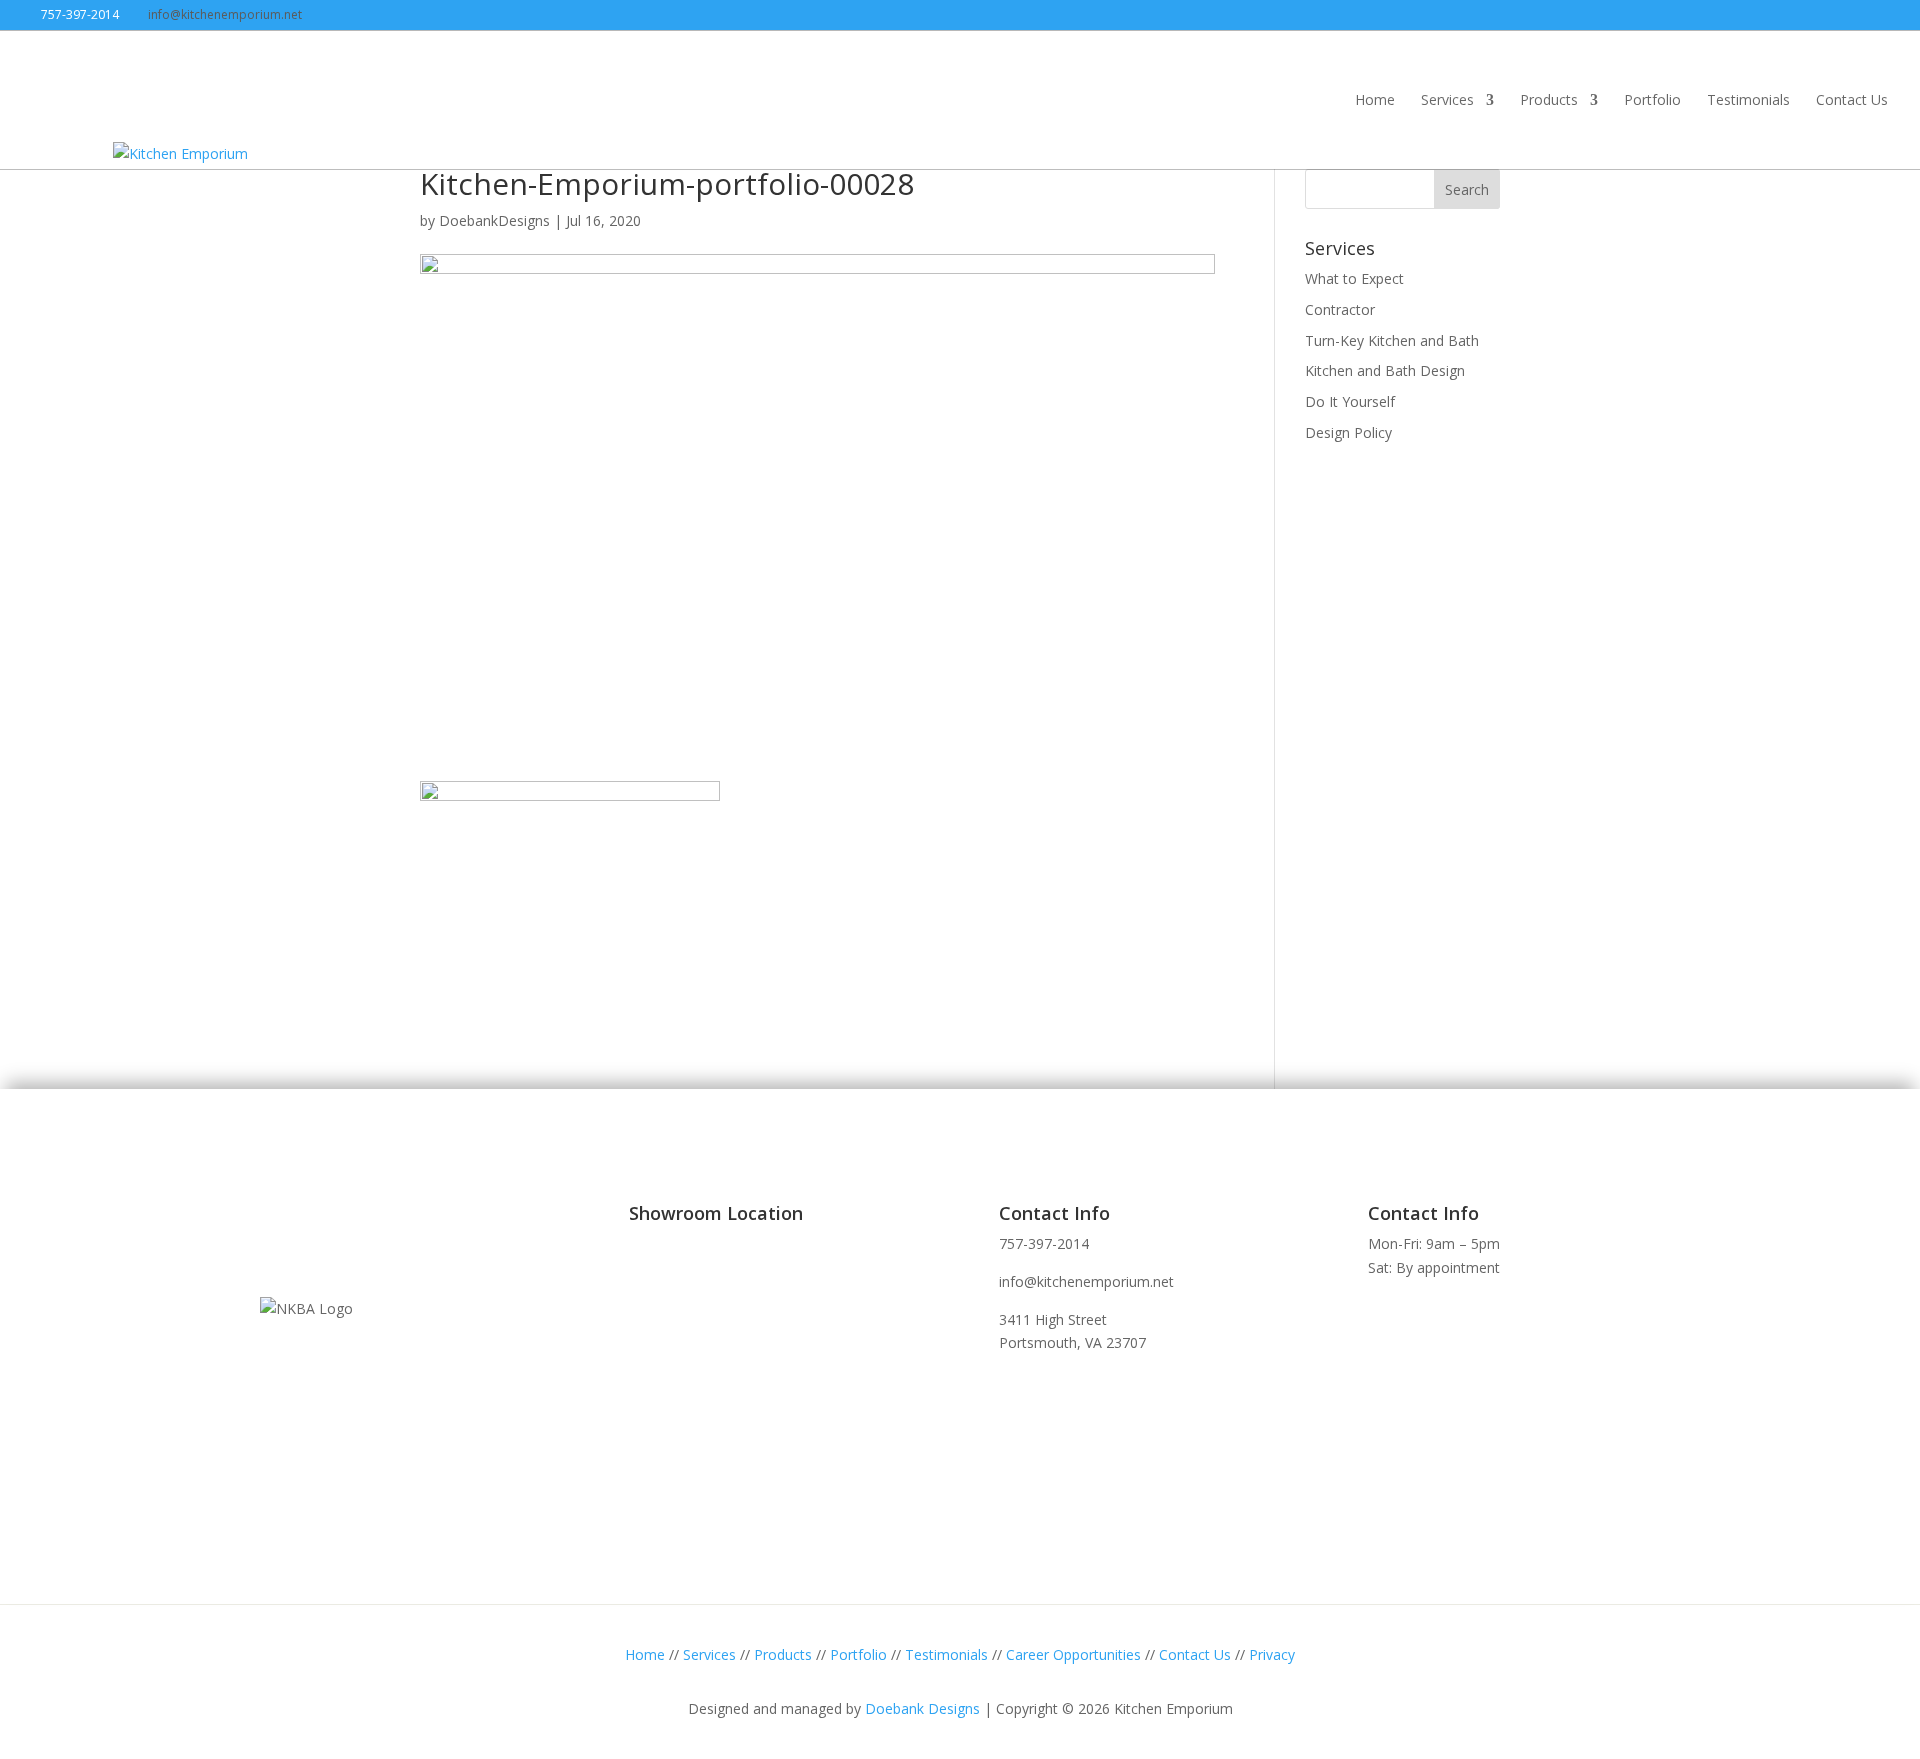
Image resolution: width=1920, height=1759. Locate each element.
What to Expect (1354, 278)
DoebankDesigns (494, 220)
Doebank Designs (922, 1708)
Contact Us (1852, 101)
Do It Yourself (1350, 401)
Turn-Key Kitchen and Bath (1392, 340)
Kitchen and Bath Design (1385, 370)
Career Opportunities (1073, 1654)
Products (1549, 101)
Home (1375, 101)
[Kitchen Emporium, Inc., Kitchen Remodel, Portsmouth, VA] (335, 1238)
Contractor (1340, 309)
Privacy (1272, 1654)
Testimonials (1748, 101)
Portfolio (1652, 101)
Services (1447, 101)
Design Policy (1348, 432)
